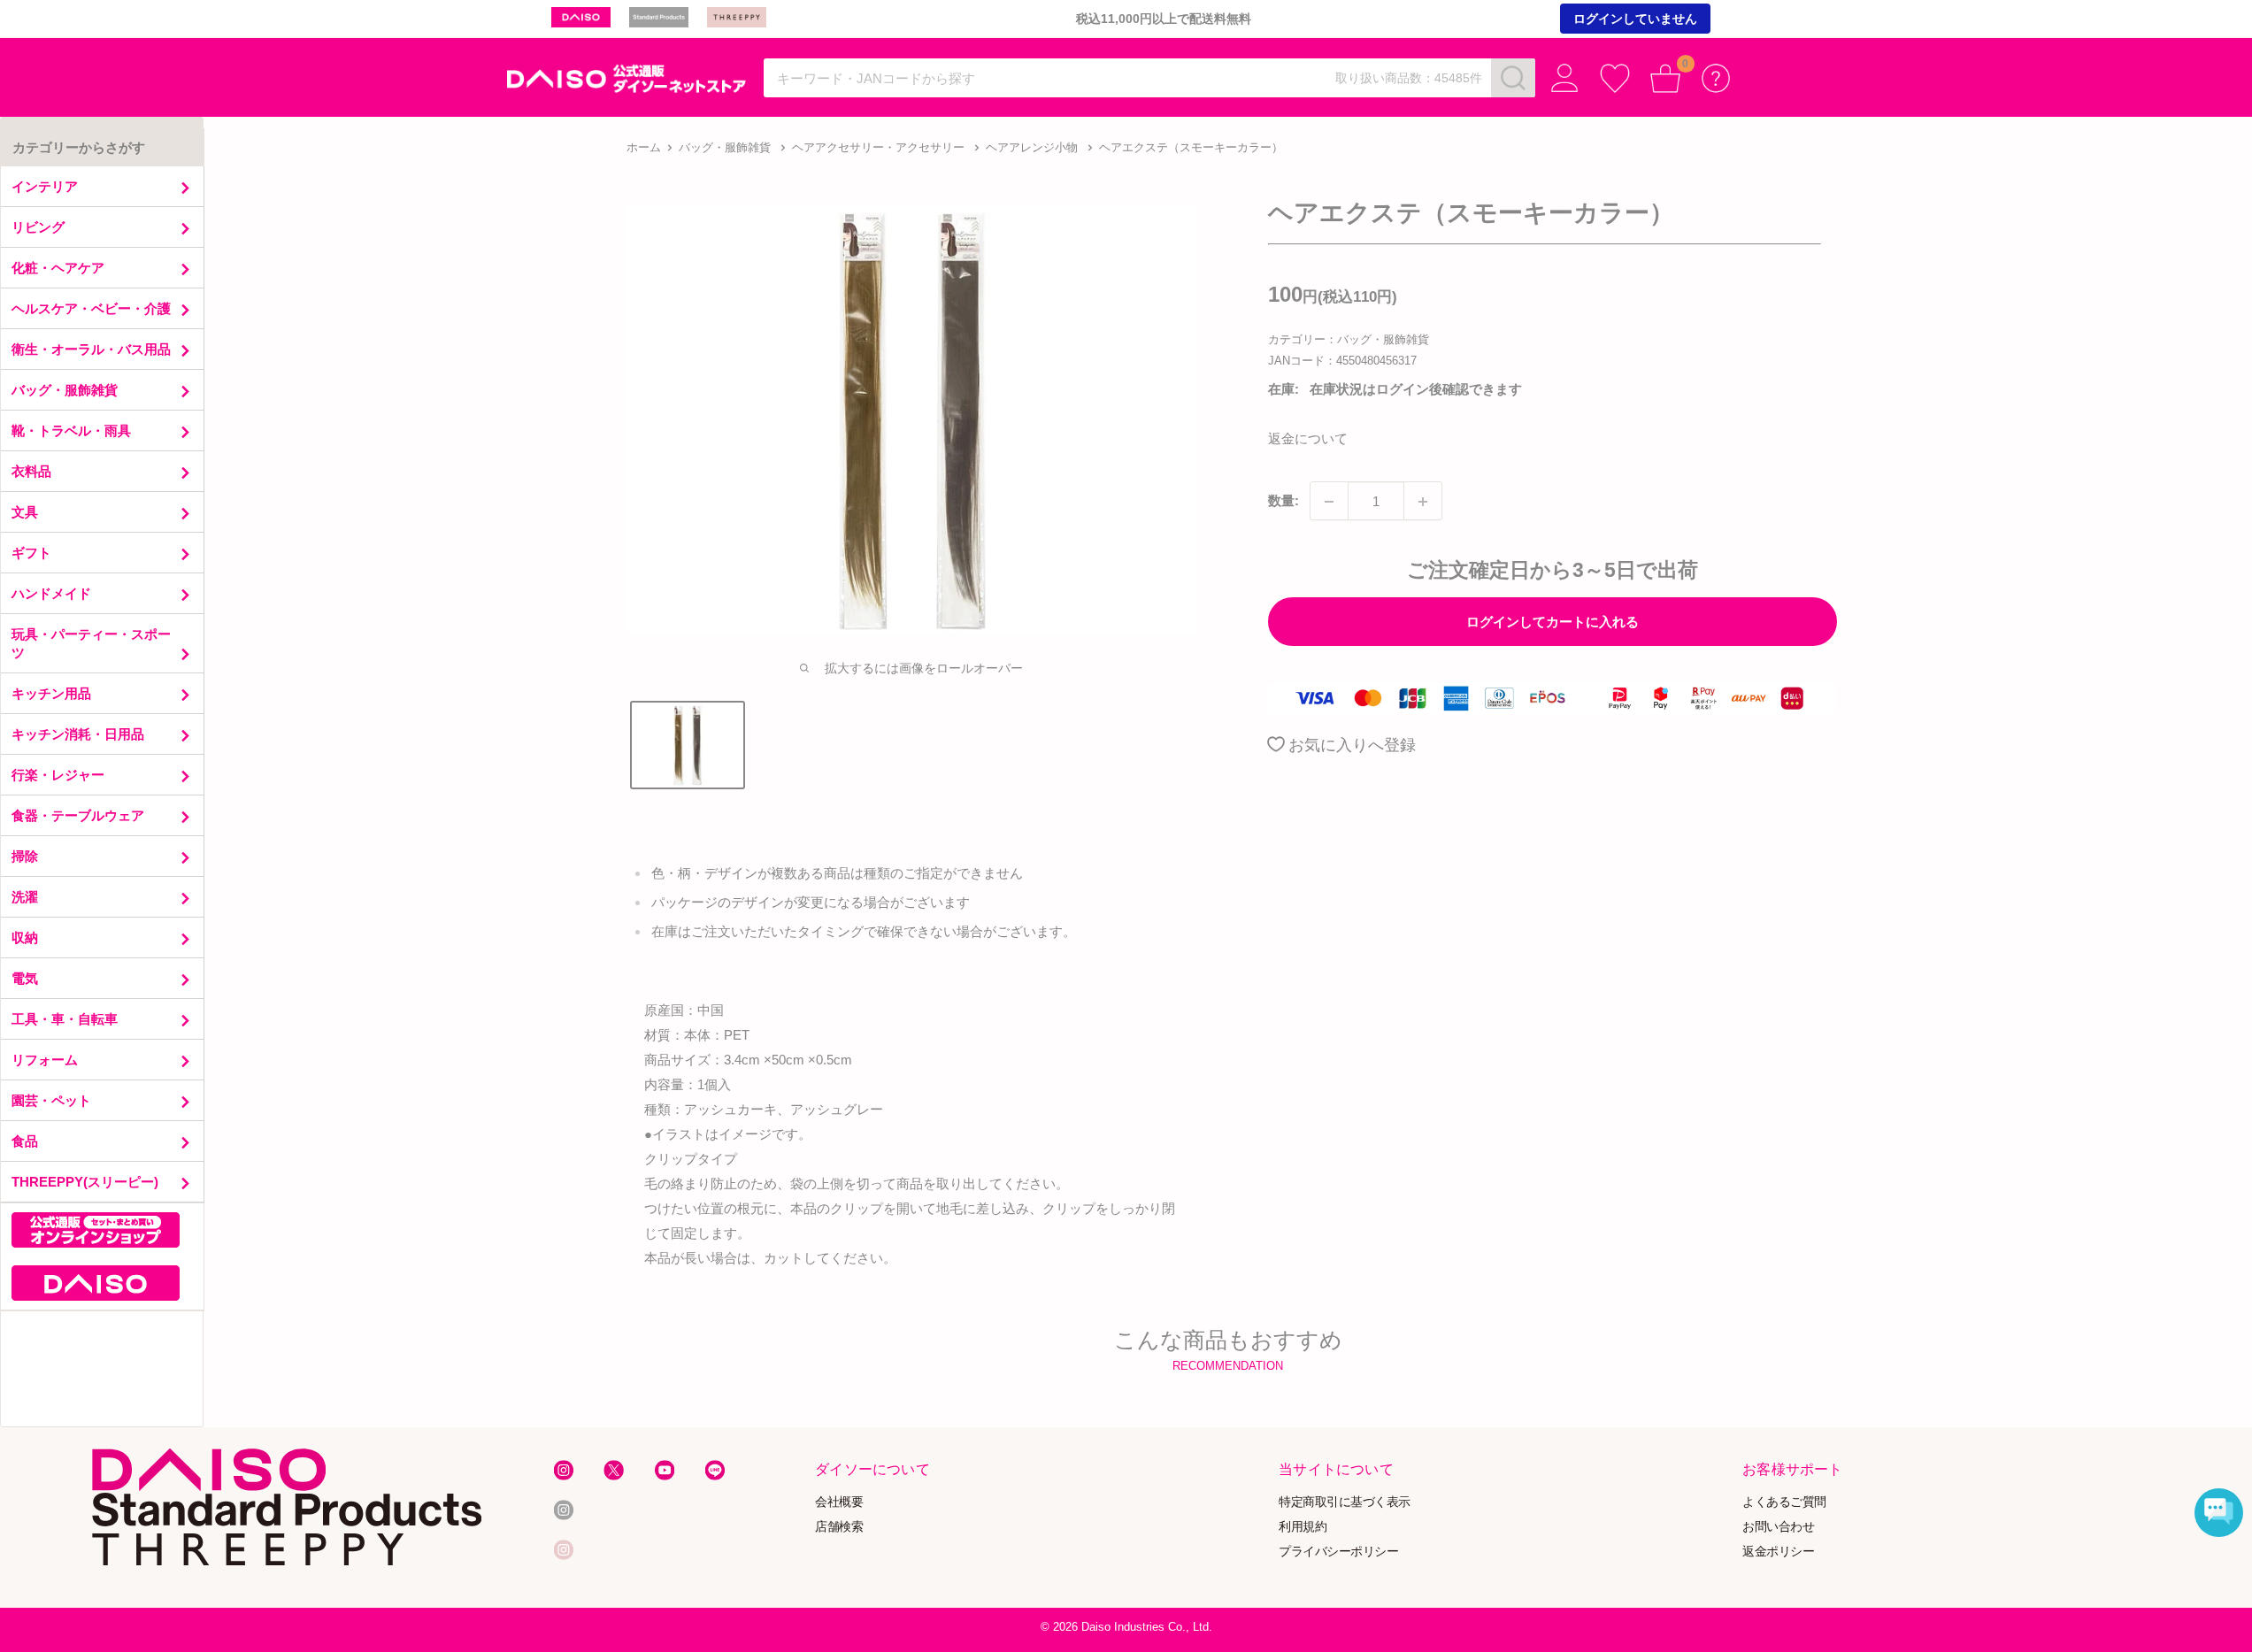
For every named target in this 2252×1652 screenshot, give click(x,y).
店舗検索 (839, 1526)
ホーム (644, 147)
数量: (1284, 501)
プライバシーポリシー (1338, 1551)
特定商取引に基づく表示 (1345, 1502)
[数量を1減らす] (1329, 502)
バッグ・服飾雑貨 (725, 147)
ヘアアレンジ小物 (1032, 147)
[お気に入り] (1615, 78)
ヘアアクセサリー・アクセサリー (878, 147)
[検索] (1513, 78)
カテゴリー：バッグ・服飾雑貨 (1349, 339)
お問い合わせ (1778, 1526)
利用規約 (1303, 1526)
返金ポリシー (1778, 1551)
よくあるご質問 (1784, 1502)
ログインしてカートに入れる (1553, 622)
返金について (1308, 439)
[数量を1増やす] (1423, 502)
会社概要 (839, 1502)
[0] (1666, 78)
